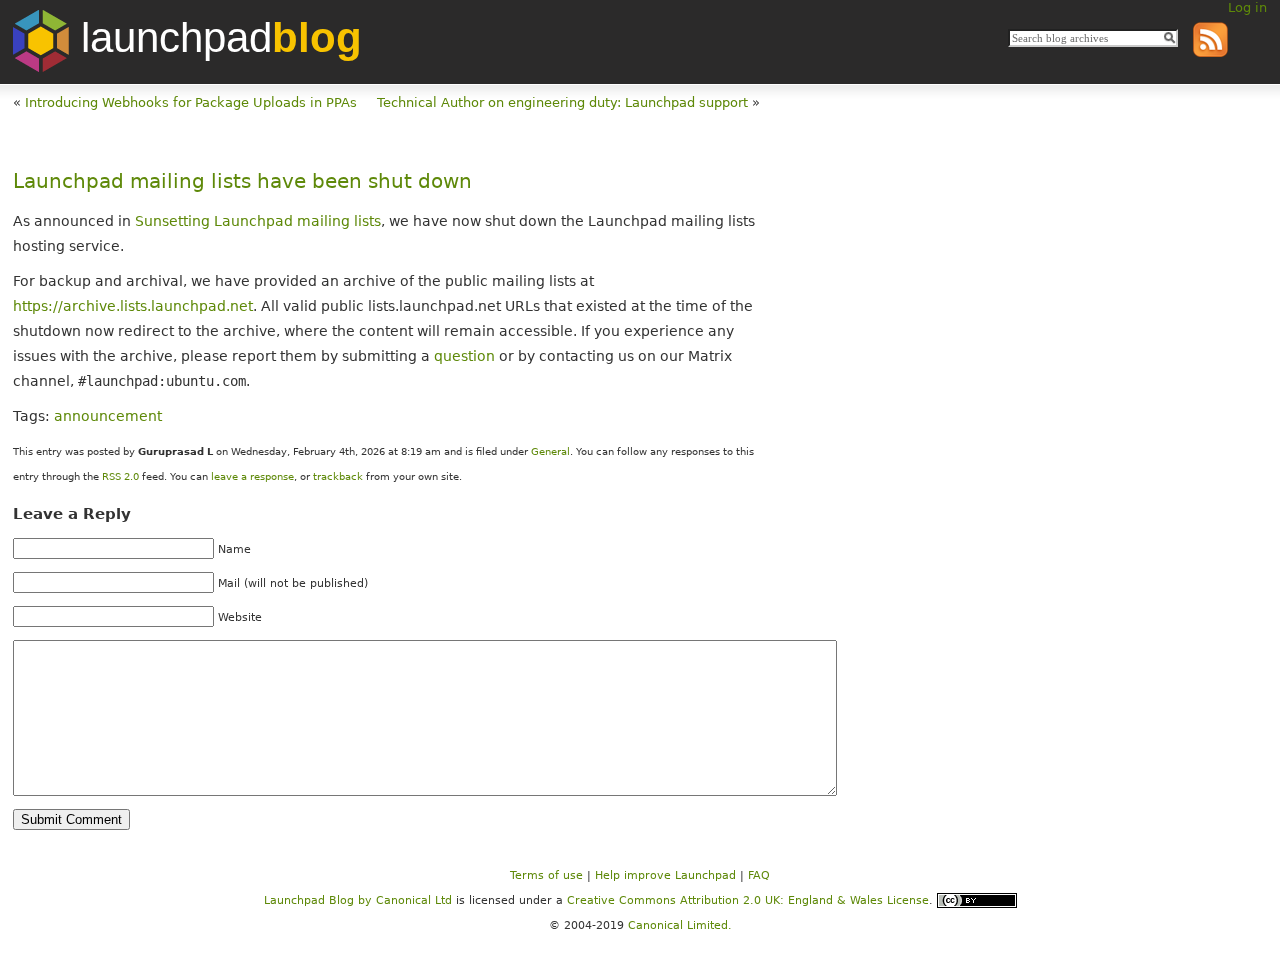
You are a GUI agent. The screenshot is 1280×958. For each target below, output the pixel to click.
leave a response (252, 476)
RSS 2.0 (120, 476)
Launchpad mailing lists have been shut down (242, 181)
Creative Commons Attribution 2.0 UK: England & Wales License (748, 899)
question (464, 356)
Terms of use (546, 875)
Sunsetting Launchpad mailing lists (256, 221)
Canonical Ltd (414, 899)
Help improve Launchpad (665, 875)
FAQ (759, 875)
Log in (1247, 7)
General (550, 451)
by (320, 899)
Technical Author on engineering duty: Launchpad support (562, 102)
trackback (338, 476)
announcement (108, 416)
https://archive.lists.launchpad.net (133, 306)
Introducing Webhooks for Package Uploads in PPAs (191, 102)
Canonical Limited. (680, 925)
